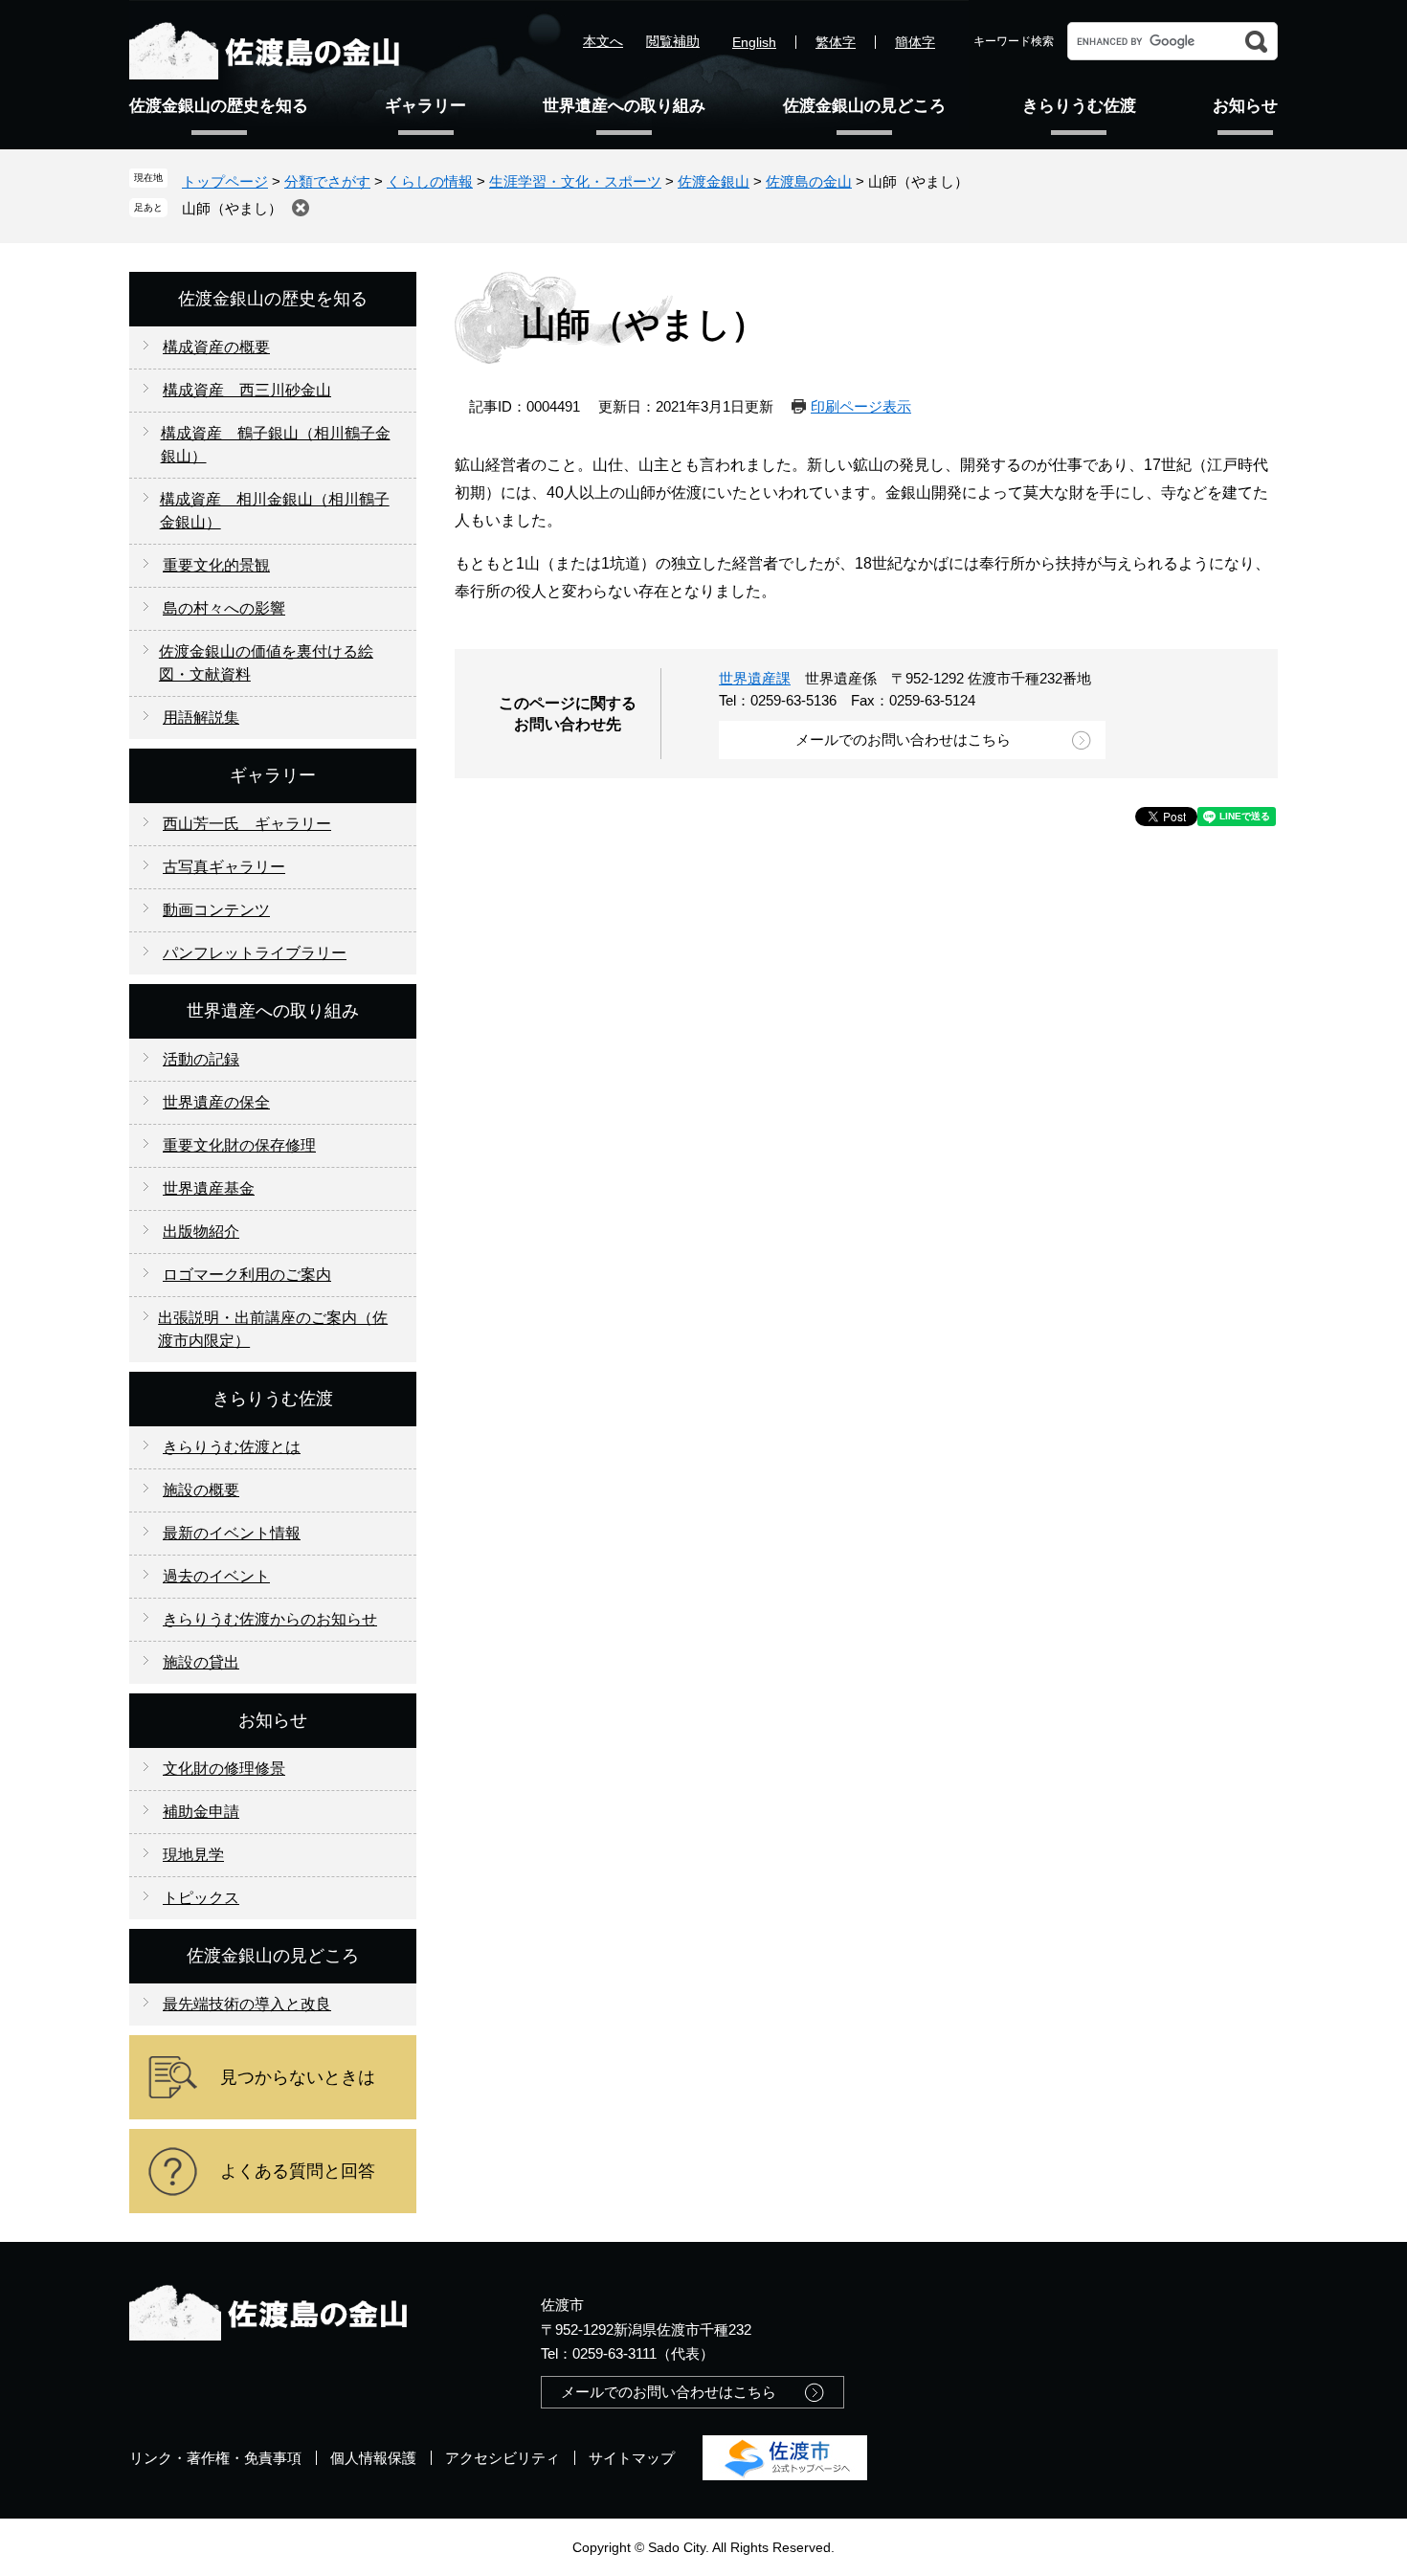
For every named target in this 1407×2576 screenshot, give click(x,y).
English (754, 42)
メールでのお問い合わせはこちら (903, 739)
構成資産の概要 (216, 347)
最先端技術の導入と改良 (247, 2004)
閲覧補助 (673, 41)
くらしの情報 (430, 181)
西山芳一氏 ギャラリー (247, 824)
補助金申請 (201, 1812)
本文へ (603, 41)
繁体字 (836, 42)
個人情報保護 (373, 2458)
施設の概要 (201, 1490)
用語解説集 (201, 717)
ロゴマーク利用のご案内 (247, 1275)
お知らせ (1245, 106)
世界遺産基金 (209, 1188)
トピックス (201, 1898)
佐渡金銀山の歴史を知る (219, 106)
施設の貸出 (201, 1662)
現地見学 (193, 1855)
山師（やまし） (232, 208)
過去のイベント (216, 1576)
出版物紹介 (201, 1232)
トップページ (225, 181)
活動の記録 (201, 1059)
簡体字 (915, 42)
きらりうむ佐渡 (1079, 106)
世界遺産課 (755, 678)
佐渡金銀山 (714, 181)
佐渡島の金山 (809, 181)
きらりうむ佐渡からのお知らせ (270, 1619)
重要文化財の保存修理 (239, 1145)
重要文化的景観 (216, 565)
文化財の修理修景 (224, 1769)
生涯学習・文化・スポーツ (575, 181)
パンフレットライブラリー (255, 953)
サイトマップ (632, 2458)
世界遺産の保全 (216, 1102)
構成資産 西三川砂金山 (247, 390)
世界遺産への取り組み (624, 106)
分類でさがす (327, 181)
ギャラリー (425, 106)
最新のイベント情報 (232, 1533)
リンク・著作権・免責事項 (215, 2458)
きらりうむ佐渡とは (232, 1447)
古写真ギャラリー (224, 867)
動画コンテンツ (216, 910)
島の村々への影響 (224, 608)
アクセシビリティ (502, 2458)
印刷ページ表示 (861, 406)
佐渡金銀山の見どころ (864, 106)
